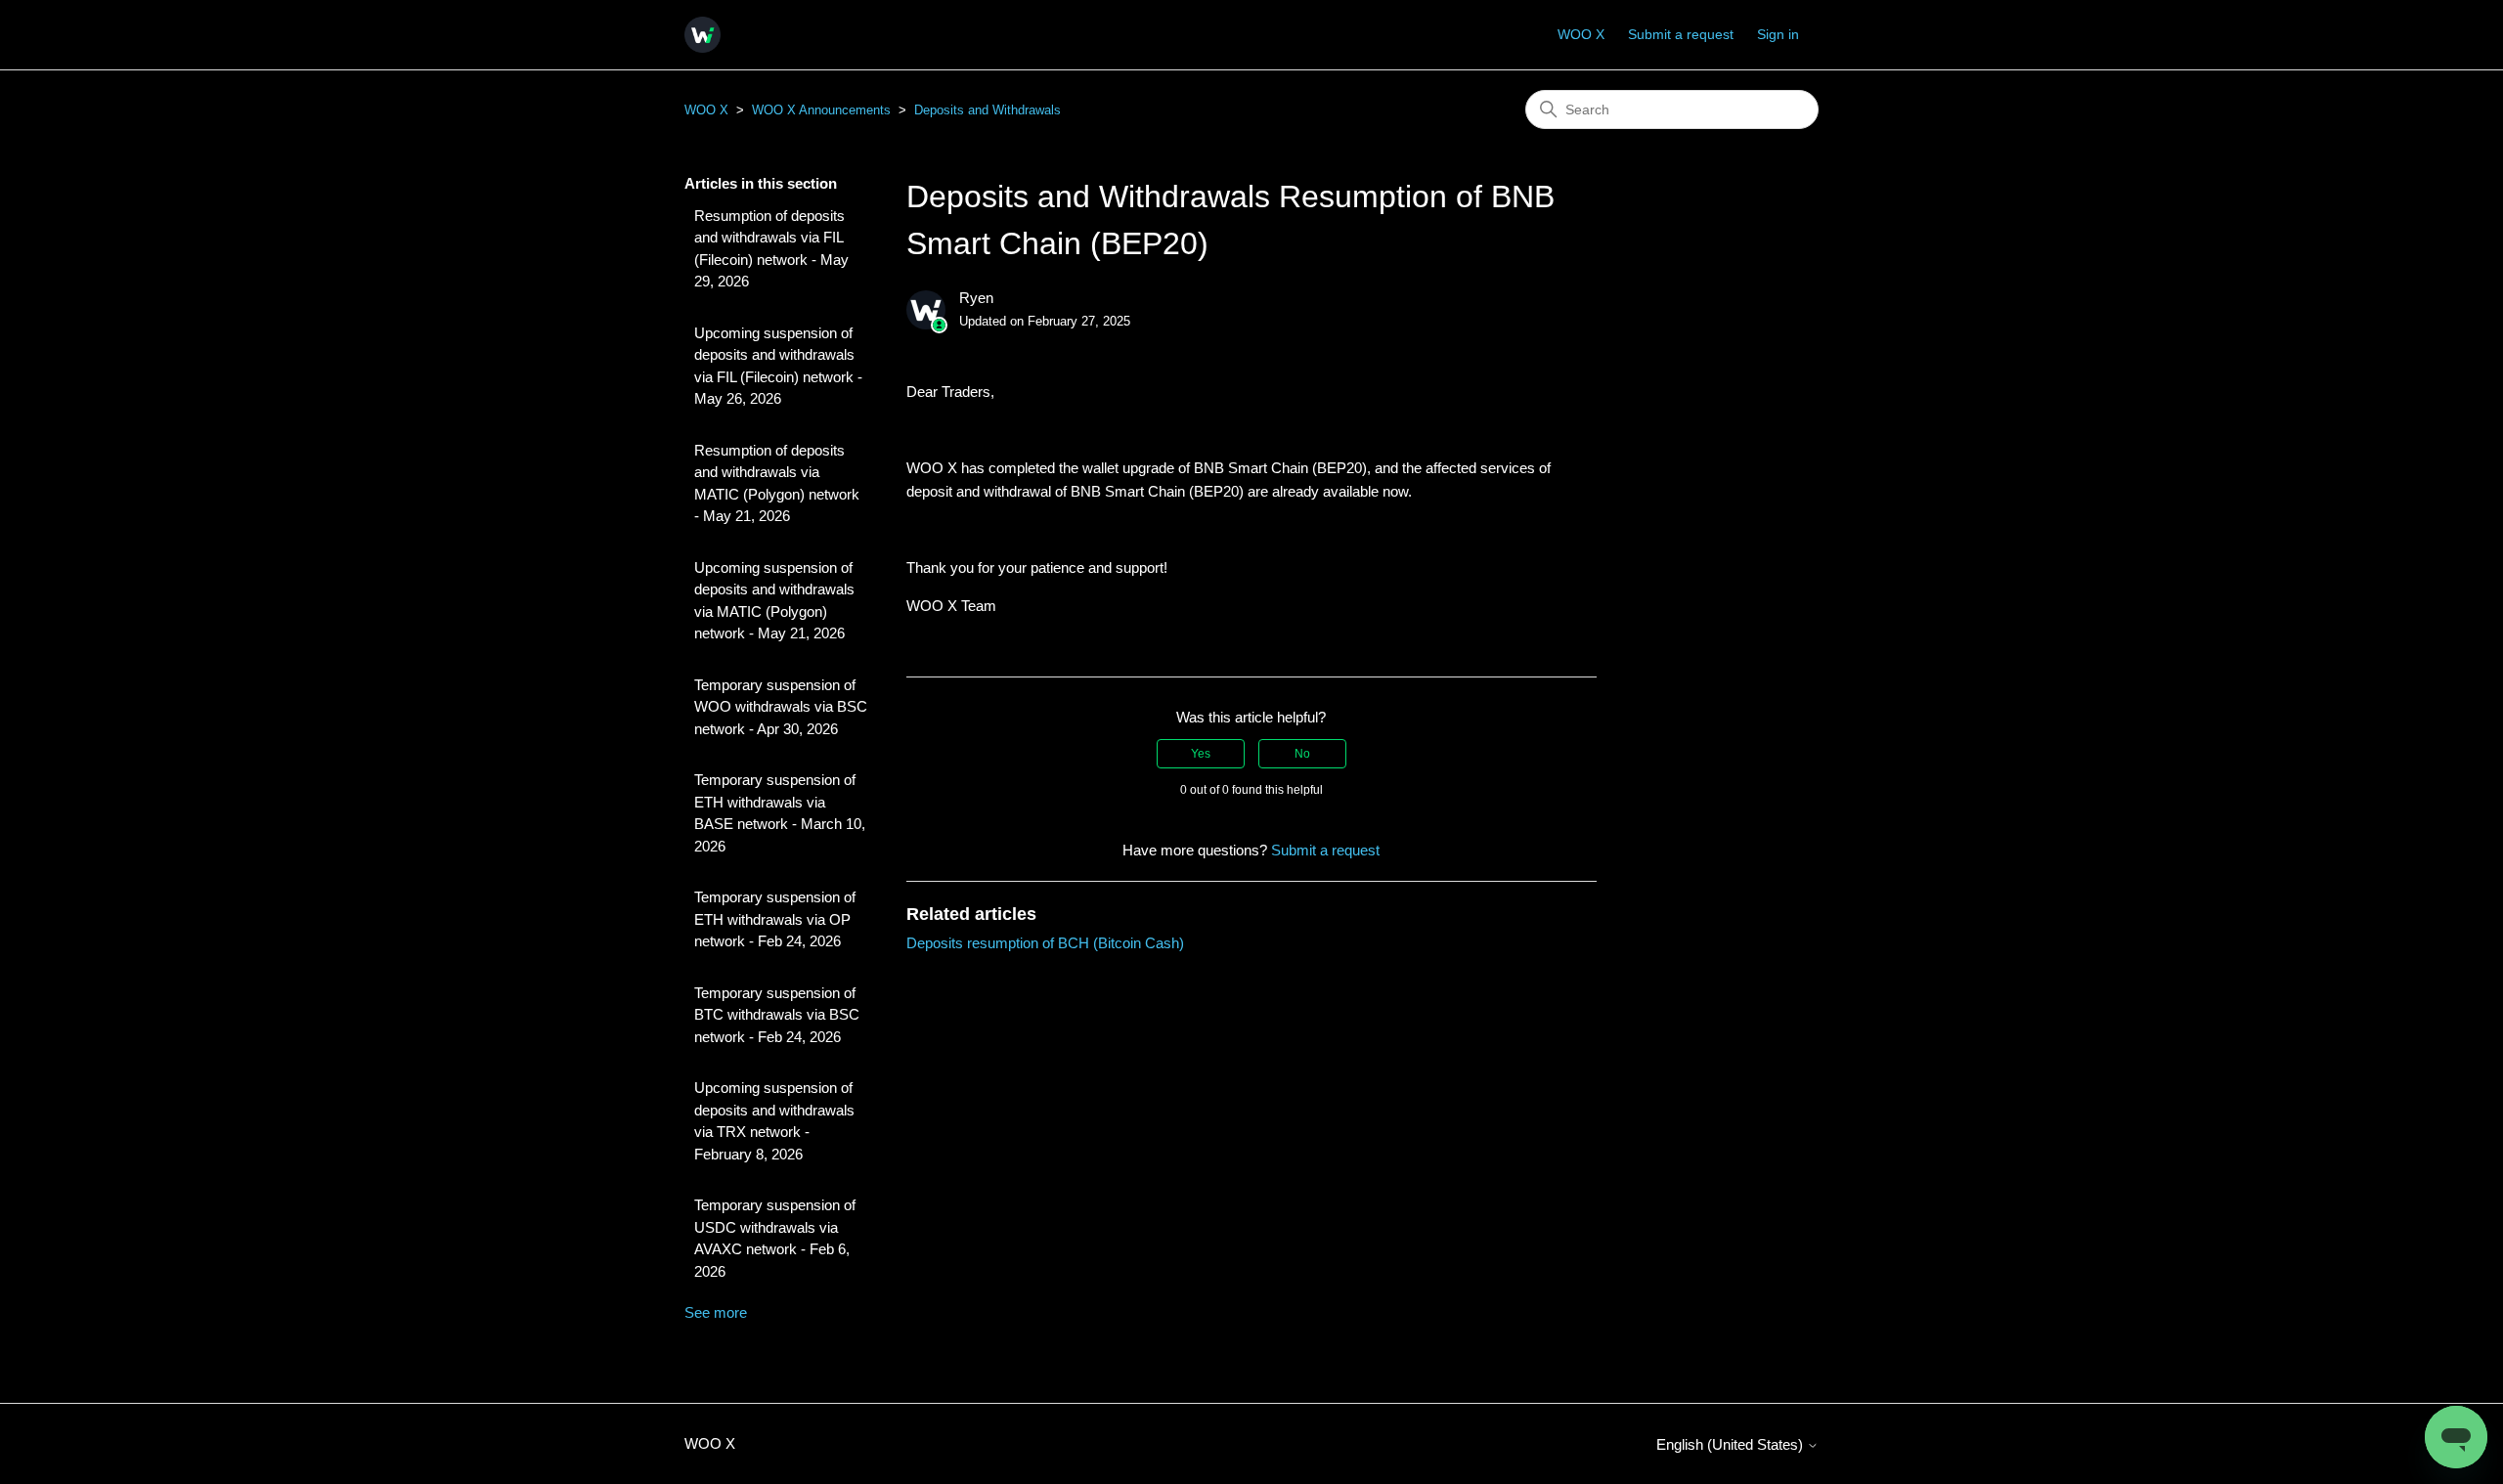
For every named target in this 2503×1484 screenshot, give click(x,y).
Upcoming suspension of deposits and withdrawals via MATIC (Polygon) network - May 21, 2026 (774, 601)
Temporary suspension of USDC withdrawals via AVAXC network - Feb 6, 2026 (775, 1238)
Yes (1201, 754)
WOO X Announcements (821, 110)
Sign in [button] (1778, 34)
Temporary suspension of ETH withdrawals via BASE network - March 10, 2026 (780, 813)
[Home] (703, 35)
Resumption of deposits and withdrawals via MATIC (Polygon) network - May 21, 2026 (777, 483)
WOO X (1581, 34)
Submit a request (1681, 34)
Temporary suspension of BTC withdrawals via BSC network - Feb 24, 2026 (777, 1015)
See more (716, 1312)
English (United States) (1732, 1444)
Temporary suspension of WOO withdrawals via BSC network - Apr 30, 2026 (781, 707)
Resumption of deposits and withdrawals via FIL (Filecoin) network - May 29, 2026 (771, 249)
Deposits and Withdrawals (988, 110)
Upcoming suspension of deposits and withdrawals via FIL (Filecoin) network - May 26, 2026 (778, 366)
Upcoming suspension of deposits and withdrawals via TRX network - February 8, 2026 (774, 1121)
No (1302, 754)
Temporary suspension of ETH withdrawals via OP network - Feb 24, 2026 (775, 919)
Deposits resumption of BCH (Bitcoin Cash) (1045, 943)
